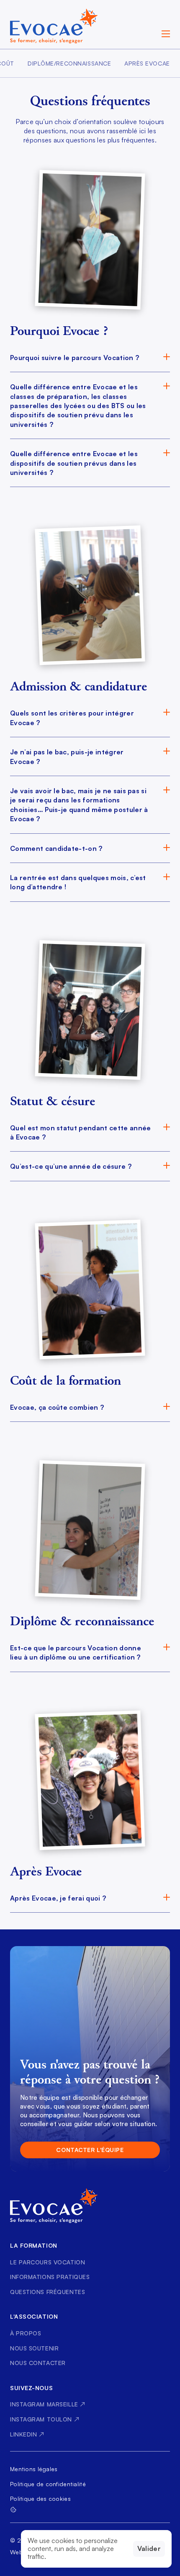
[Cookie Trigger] (13, 2510)
